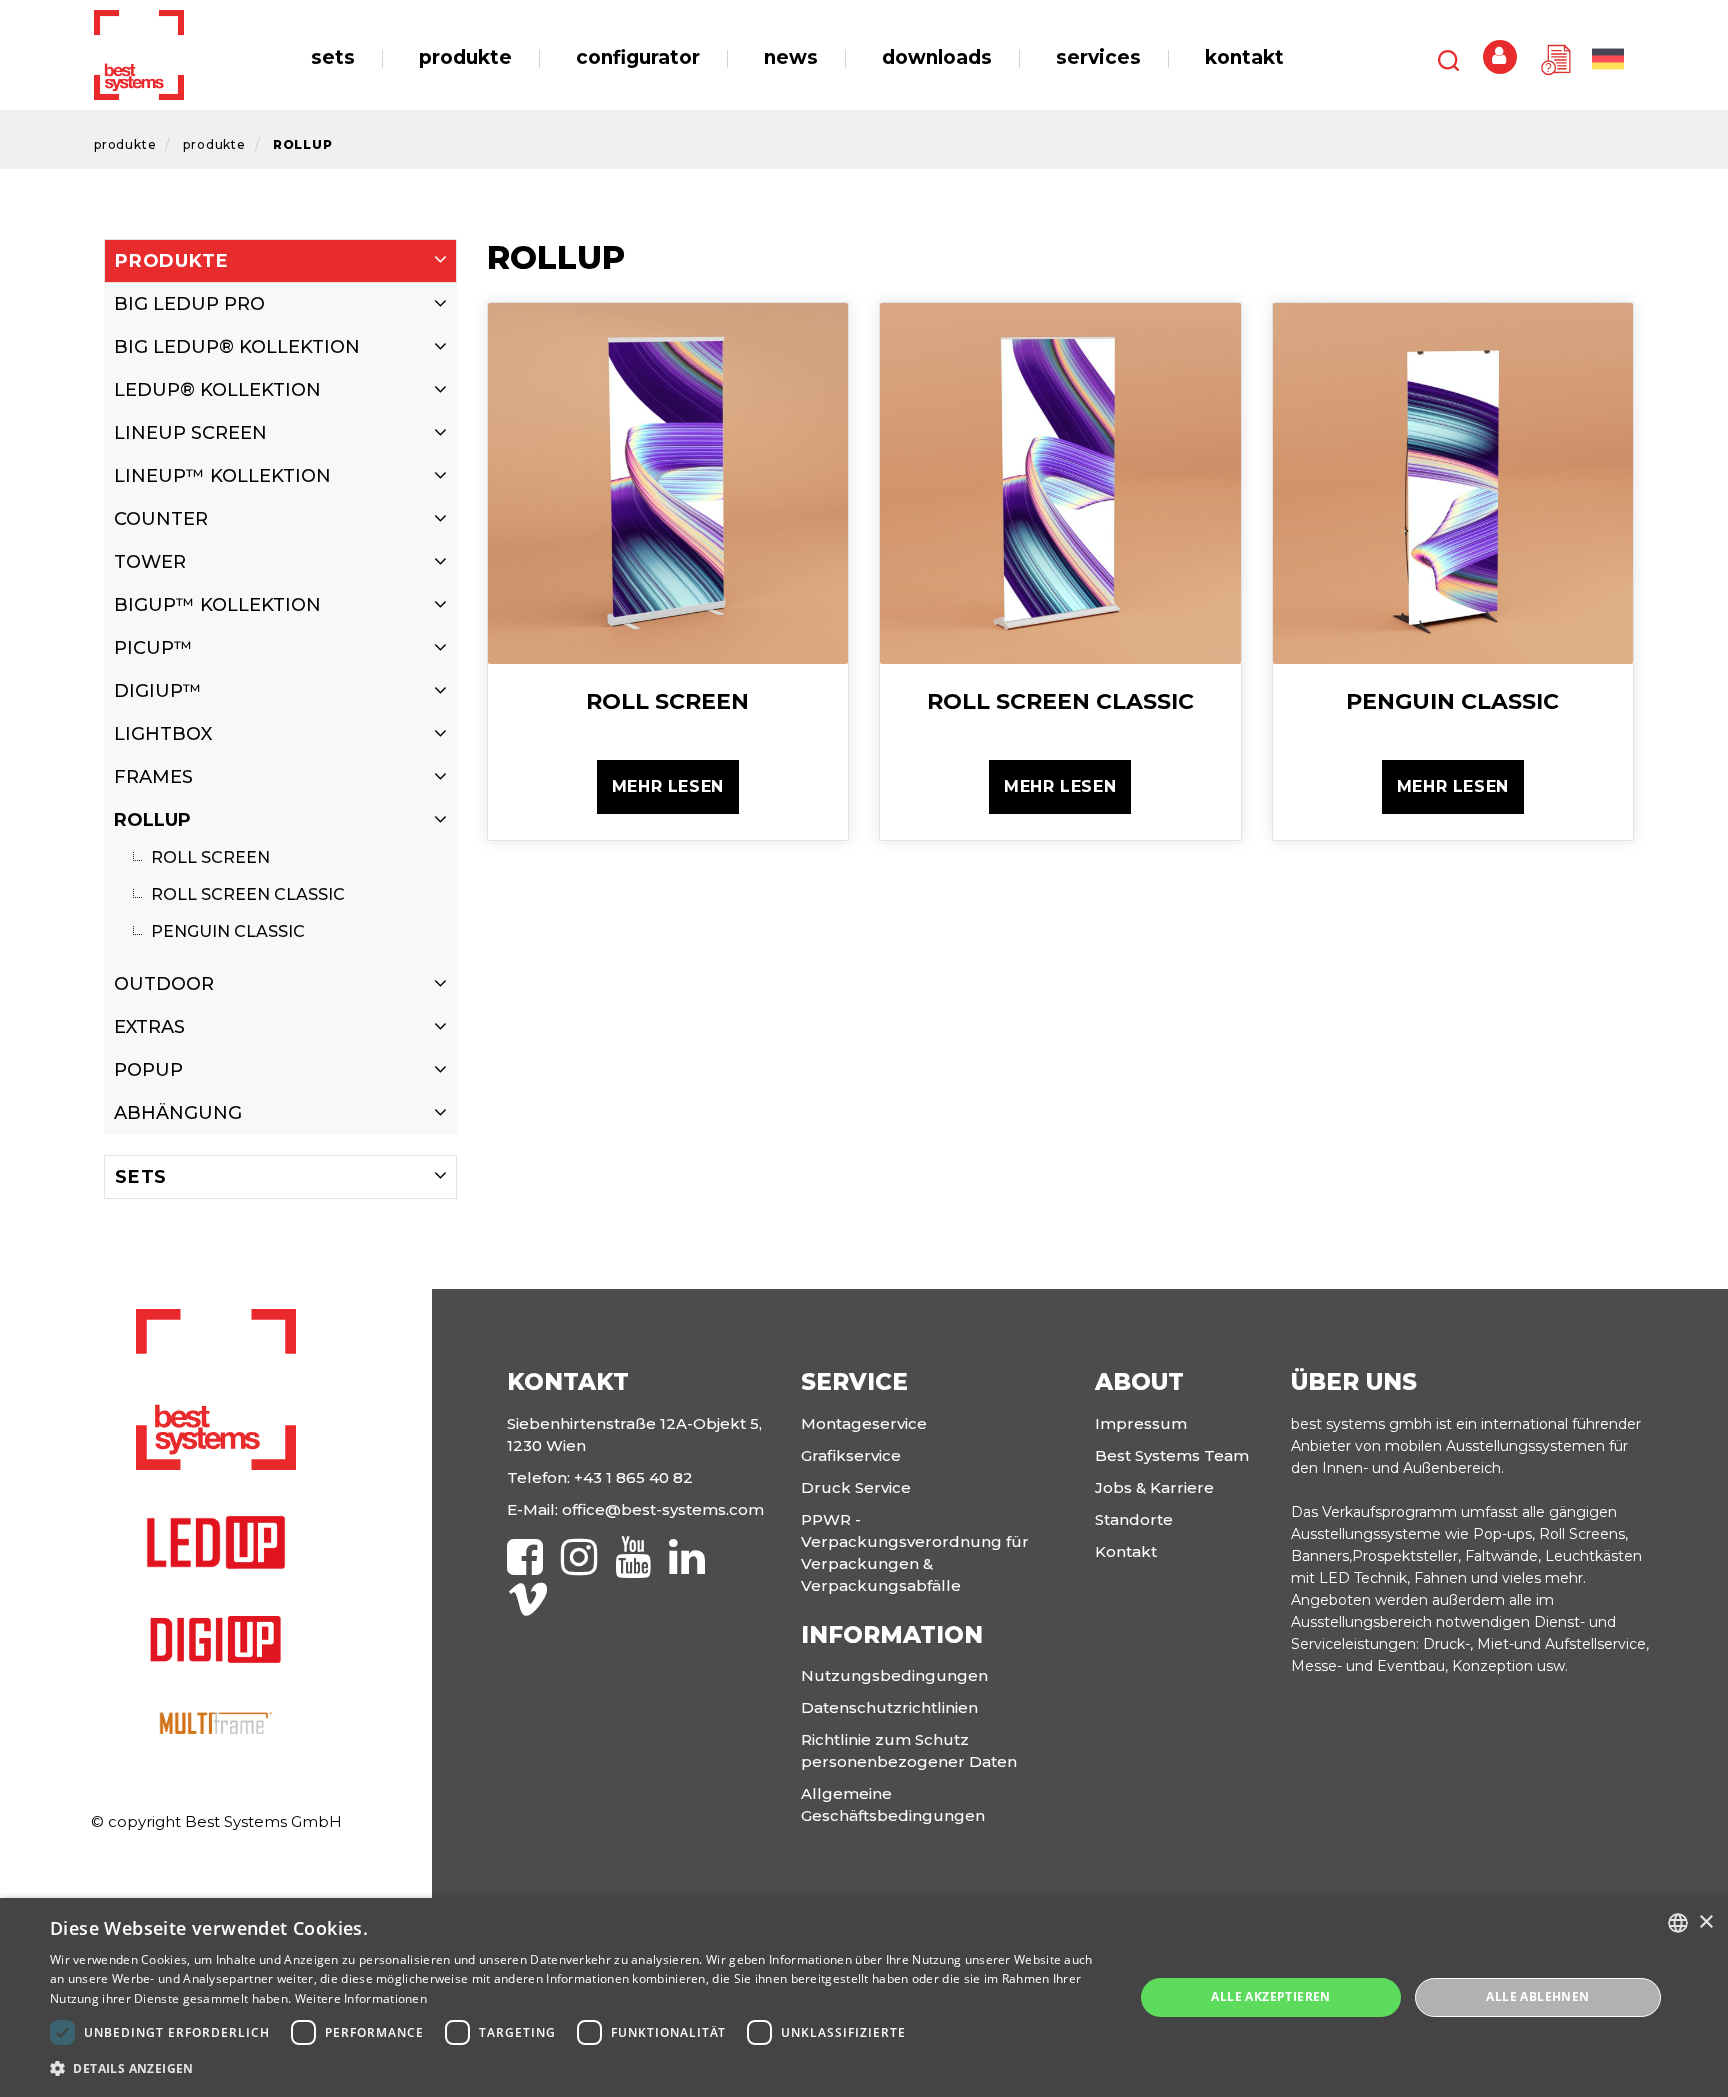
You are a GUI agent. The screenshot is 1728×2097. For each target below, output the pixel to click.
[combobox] (1678, 1923)
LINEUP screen (190, 433)
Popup (148, 1070)
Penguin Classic (226, 931)
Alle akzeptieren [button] (1270, 1996)
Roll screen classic (246, 894)
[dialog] (864, 1997)
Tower (150, 562)
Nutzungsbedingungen (894, 1675)
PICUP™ (153, 648)
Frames (153, 777)
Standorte (1134, 1519)
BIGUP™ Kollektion (217, 605)
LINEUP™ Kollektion (222, 476)
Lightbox (163, 734)
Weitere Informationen (361, 1998)
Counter (161, 519)
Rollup (303, 144)
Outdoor (164, 984)
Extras (149, 1027)
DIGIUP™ (158, 691)
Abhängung (178, 1113)
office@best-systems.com (663, 1509)
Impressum (1141, 1423)
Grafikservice (851, 1455)
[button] (576, 2069)
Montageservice (864, 1423)
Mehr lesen (668, 786)
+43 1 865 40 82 (633, 1477)
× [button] (1705, 1922)
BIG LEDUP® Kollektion (237, 347)
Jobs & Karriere (1154, 1487)
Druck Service (856, 1487)
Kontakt (1126, 1551)
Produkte (125, 144)
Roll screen (208, 857)
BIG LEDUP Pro (189, 304)
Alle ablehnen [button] (1537, 1996)
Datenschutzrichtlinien (889, 1707)
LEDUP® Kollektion (217, 390)
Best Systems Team (1172, 1455)
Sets (141, 1177)
